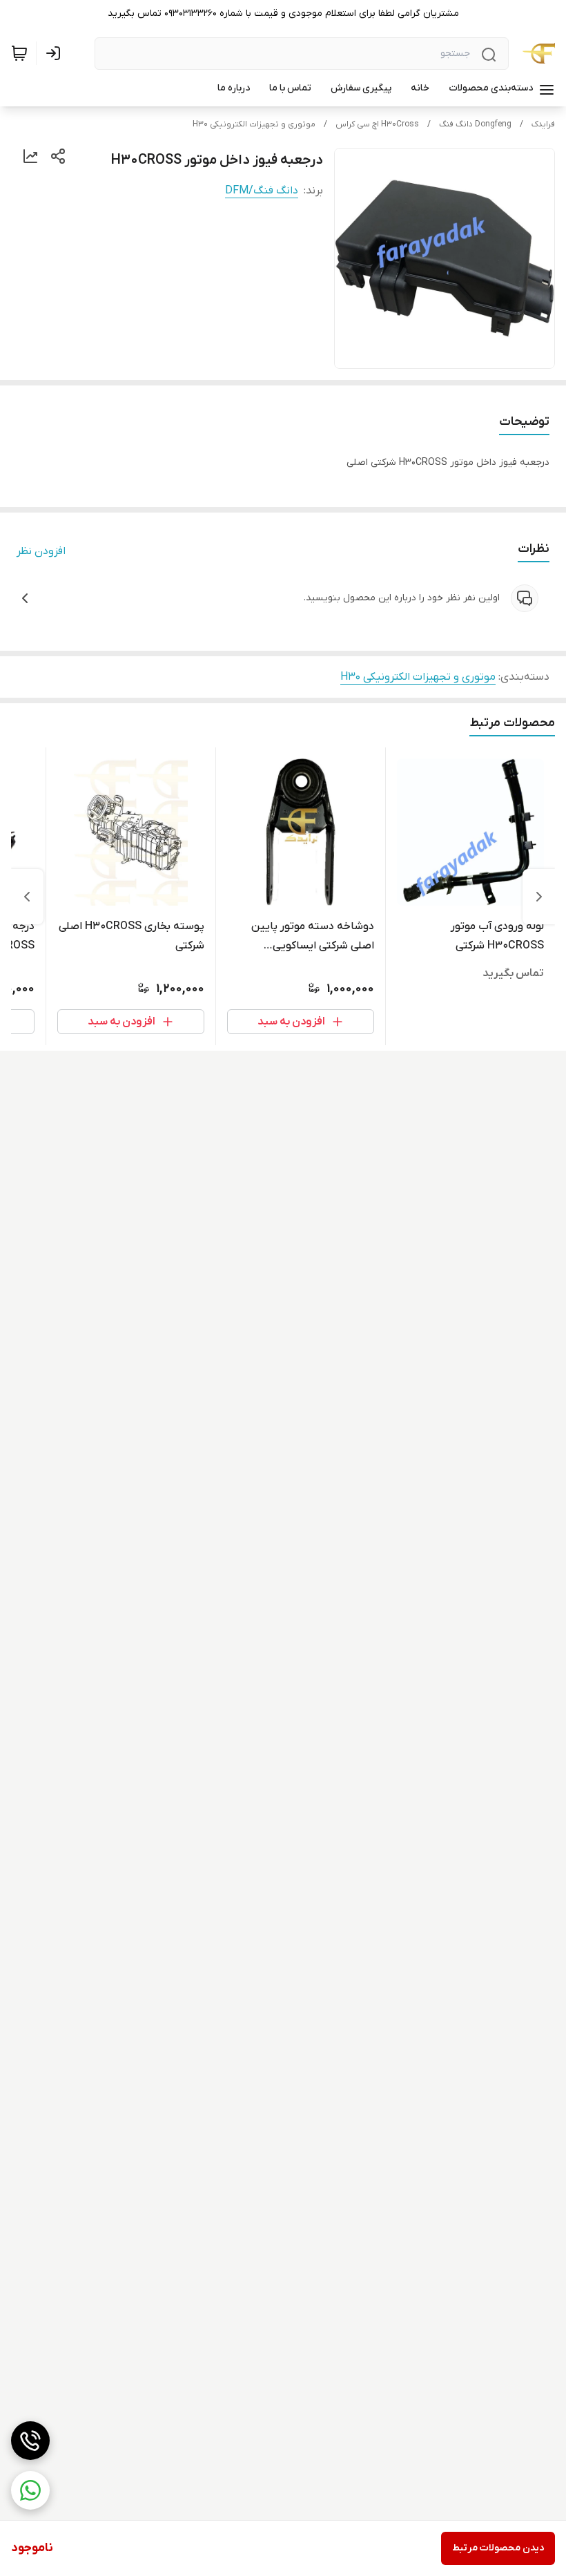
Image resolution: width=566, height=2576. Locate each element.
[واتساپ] (30, 2490)
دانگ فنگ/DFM (262, 191)
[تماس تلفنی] (30, 2441)
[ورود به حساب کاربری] (56, 53)
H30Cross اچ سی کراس (377, 124)
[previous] (539, 897)
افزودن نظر (41, 551)
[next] (27, 897)
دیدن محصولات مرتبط (498, 2548)
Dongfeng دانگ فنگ (475, 124)
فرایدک (543, 124)
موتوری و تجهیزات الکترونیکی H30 (254, 124)
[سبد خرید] (19, 53)
